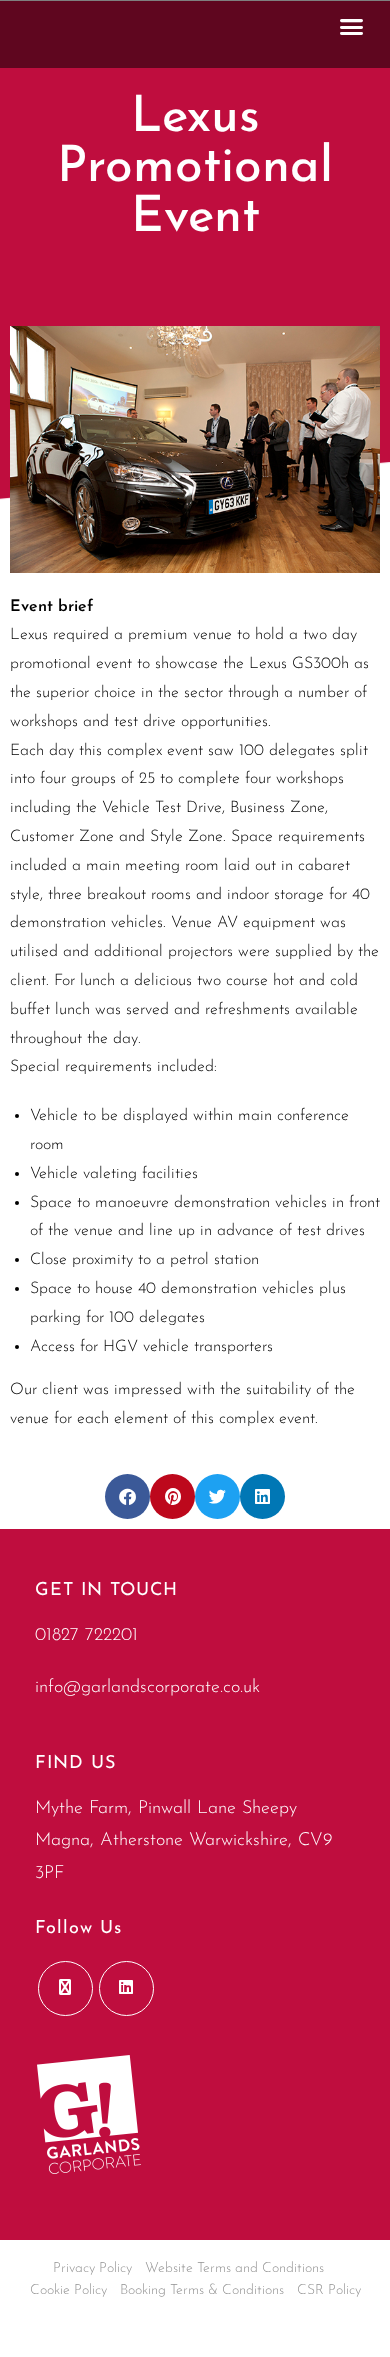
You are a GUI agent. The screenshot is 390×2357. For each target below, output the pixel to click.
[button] (352, 26)
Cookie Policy (68, 2290)
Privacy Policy (92, 2268)
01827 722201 (86, 1636)
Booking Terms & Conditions (202, 2290)
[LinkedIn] (126, 1988)
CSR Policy (329, 2290)
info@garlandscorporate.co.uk (147, 1688)
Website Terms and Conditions (234, 2268)
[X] (65, 1988)
